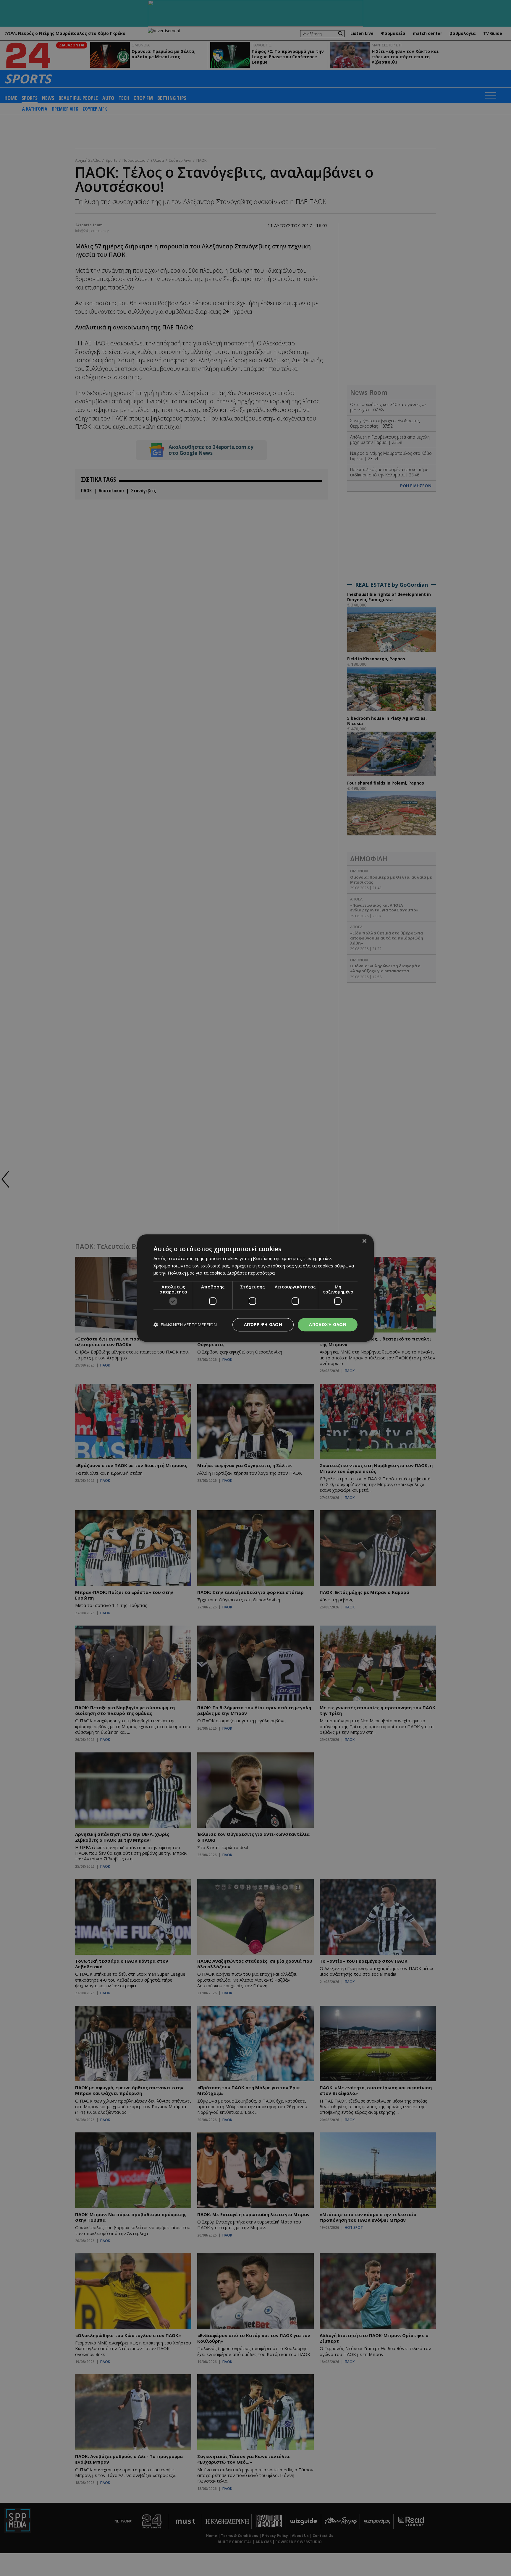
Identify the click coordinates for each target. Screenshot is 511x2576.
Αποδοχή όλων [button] (328, 1324)
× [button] (364, 1241)
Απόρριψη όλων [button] (263, 1324)
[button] (185, 1325)
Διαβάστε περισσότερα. (251, 1273)
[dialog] (256, 1288)
